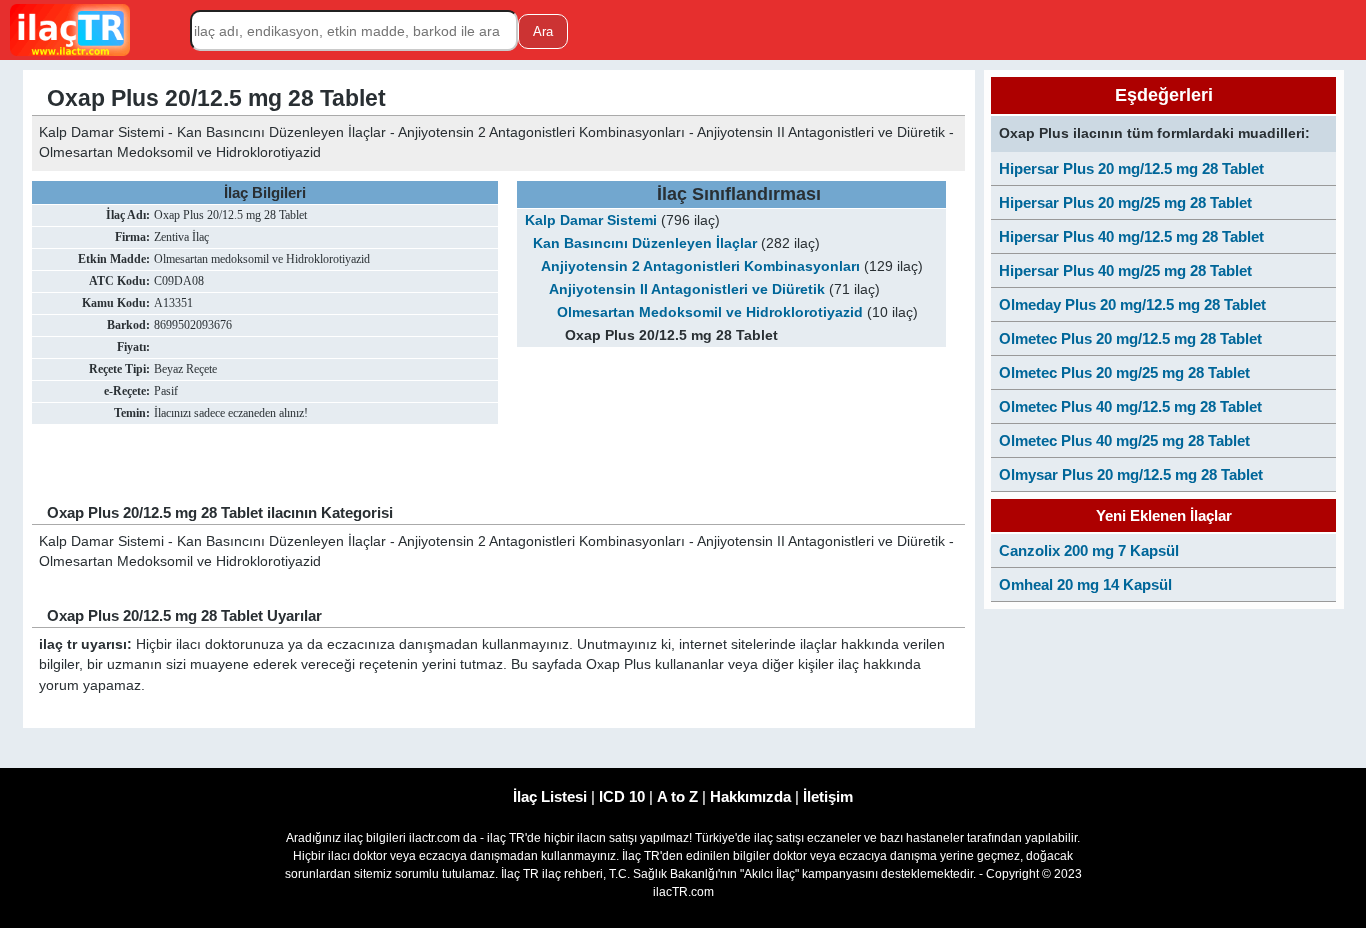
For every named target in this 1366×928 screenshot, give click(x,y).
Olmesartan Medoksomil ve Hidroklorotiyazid (710, 312)
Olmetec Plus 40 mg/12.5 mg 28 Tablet (1130, 406)
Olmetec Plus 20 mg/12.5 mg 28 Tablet (1130, 338)
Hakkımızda (750, 796)
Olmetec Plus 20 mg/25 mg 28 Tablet (1124, 372)
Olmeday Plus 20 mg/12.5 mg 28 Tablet (1132, 304)
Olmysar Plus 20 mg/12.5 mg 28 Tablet (1131, 474)
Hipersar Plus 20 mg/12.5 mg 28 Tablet (1131, 168)
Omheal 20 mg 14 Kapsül (1085, 584)
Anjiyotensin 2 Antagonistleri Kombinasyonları (700, 266)
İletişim (828, 796)
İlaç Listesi (550, 796)
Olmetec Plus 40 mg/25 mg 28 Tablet (1124, 440)
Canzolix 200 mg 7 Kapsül (1089, 550)
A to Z (677, 796)
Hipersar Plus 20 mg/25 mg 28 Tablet (1125, 202)
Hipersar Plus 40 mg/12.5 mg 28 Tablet (1131, 236)
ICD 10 (622, 796)
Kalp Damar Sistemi (591, 220)
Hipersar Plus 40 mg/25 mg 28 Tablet (1125, 270)
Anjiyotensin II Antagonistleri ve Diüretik (687, 289)
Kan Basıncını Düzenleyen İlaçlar (645, 243)
